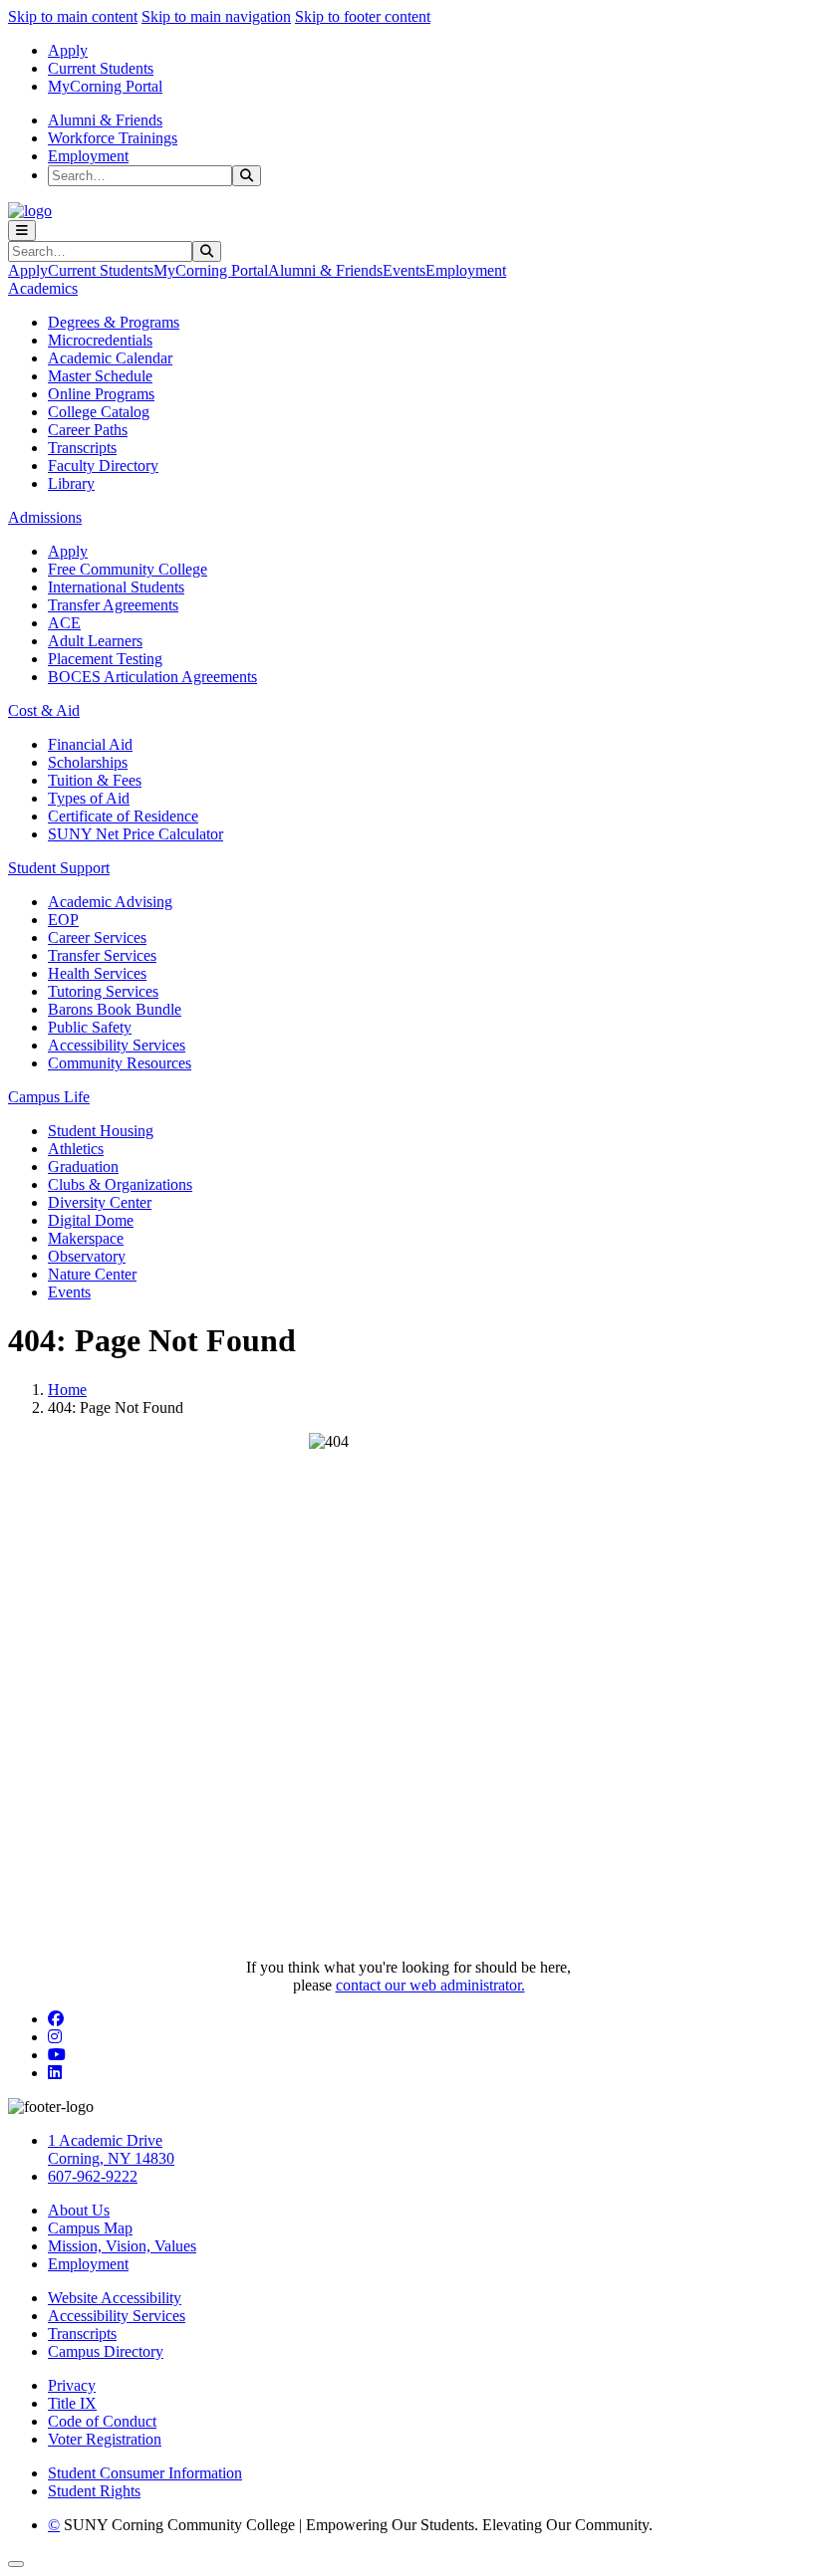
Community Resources (120, 1063)
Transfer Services (102, 955)
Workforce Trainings (113, 138)
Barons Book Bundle (115, 1009)
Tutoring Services (103, 991)
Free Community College (128, 569)
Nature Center (92, 1274)
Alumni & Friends (105, 120)
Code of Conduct (102, 2421)
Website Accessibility (115, 2298)
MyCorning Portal (105, 86)
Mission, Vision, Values (122, 2246)
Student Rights (94, 2491)
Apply (68, 50)
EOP (63, 920)
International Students (116, 587)
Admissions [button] (45, 517)
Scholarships (88, 762)
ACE (64, 623)
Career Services (97, 937)
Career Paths (88, 430)
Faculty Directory (103, 466)
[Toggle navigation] (22, 231)
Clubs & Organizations (120, 1184)
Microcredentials (100, 340)
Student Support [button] (59, 868)
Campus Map (90, 2228)
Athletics (76, 1149)
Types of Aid (89, 798)
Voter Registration (105, 2439)
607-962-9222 (93, 2176)
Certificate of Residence (123, 816)
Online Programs (101, 394)
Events (404, 270)
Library (71, 483)
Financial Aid (90, 744)
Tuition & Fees (95, 780)
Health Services (97, 973)
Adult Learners (95, 641)
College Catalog (99, 412)
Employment (88, 156)
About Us (79, 2210)
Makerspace (86, 1238)
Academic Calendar (110, 358)
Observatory (87, 1256)
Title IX (72, 2403)
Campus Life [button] (49, 1097)
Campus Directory (106, 2351)
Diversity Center (100, 1202)
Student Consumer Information (145, 2473)
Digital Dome (91, 1220)
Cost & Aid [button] (44, 710)
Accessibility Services (117, 1045)
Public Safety (90, 1027)
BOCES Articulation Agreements (152, 677)
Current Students (101, 68)
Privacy (72, 2385)
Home (67, 1390)
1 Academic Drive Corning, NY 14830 (111, 2149)
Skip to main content (73, 16)
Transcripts (82, 448)
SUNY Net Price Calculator (136, 834)
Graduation (83, 1167)
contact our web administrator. (430, 1985)
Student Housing (101, 1131)
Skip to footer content (363, 16)
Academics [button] (43, 288)
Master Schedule (100, 376)
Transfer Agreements (113, 605)
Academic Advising (110, 902)
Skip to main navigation (216, 16)
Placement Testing (105, 659)
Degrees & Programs (114, 322)
